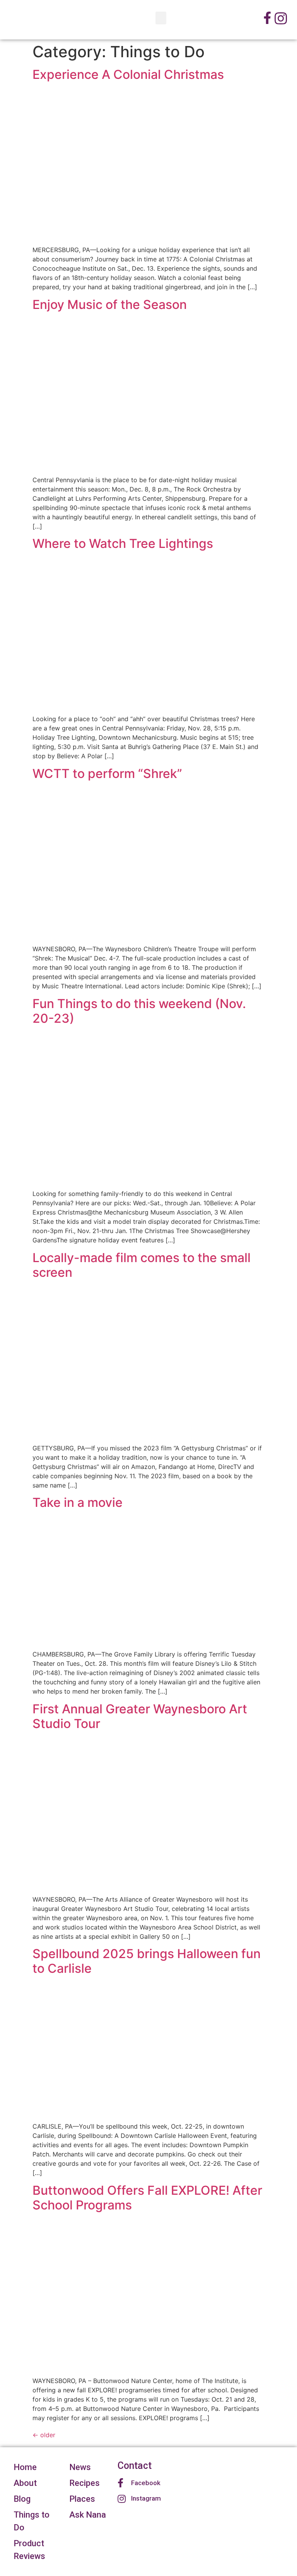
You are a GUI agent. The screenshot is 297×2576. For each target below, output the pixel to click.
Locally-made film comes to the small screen (142, 1265)
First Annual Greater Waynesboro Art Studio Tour (140, 1716)
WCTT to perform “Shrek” (107, 774)
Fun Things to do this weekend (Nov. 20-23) (139, 1011)
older (44, 2435)
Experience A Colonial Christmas (128, 74)
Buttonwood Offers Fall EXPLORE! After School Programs (147, 2198)
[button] (161, 18)
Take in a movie (78, 1502)
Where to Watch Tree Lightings (123, 543)
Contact (135, 2466)
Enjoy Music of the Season (110, 305)
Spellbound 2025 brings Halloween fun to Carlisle (147, 1961)
